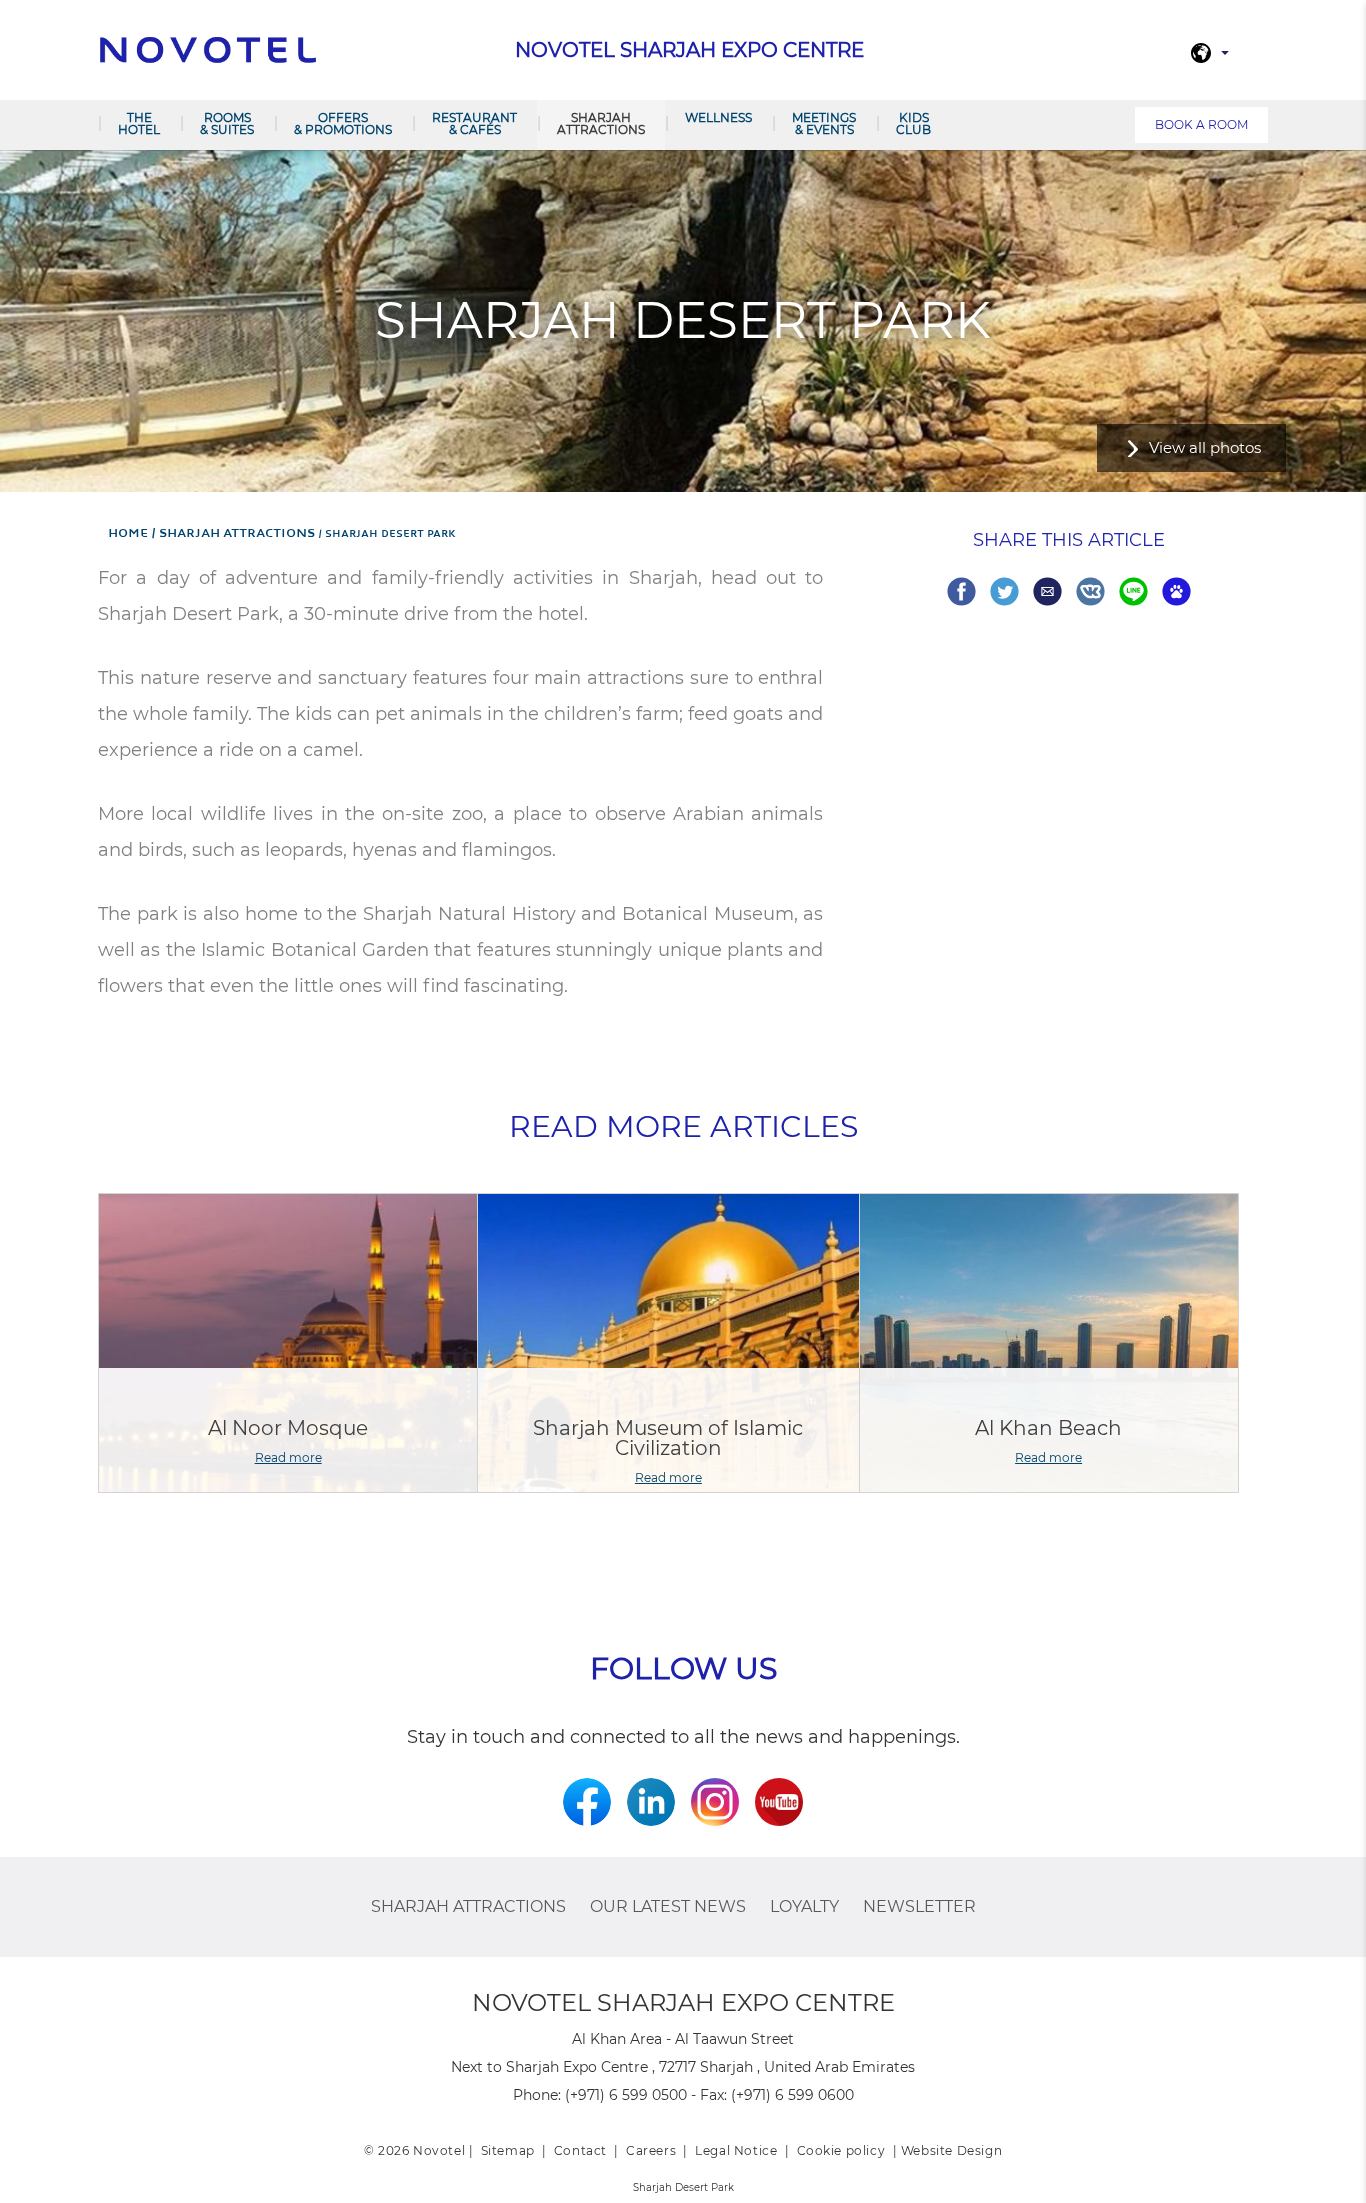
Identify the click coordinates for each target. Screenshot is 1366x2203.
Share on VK (1090, 591)
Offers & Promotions (343, 123)
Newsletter (919, 1906)
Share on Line (1133, 591)
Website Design (951, 2150)
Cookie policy (841, 2150)
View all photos (1205, 447)
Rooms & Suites (227, 123)
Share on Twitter (1004, 591)
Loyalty (804, 1906)
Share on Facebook (961, 591)
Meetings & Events (824, 123)
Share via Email (1047, 591)
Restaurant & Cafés (474, 123)
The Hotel (139, 123)
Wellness (718, 117)
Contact (580, 2150)
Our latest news (668, 1906)
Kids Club (913, 123)
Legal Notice (736, 2150)
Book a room (1201, 124)
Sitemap (508, 2150)
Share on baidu (1176, 591)
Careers (651, 2150)
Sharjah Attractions (601, 123)
